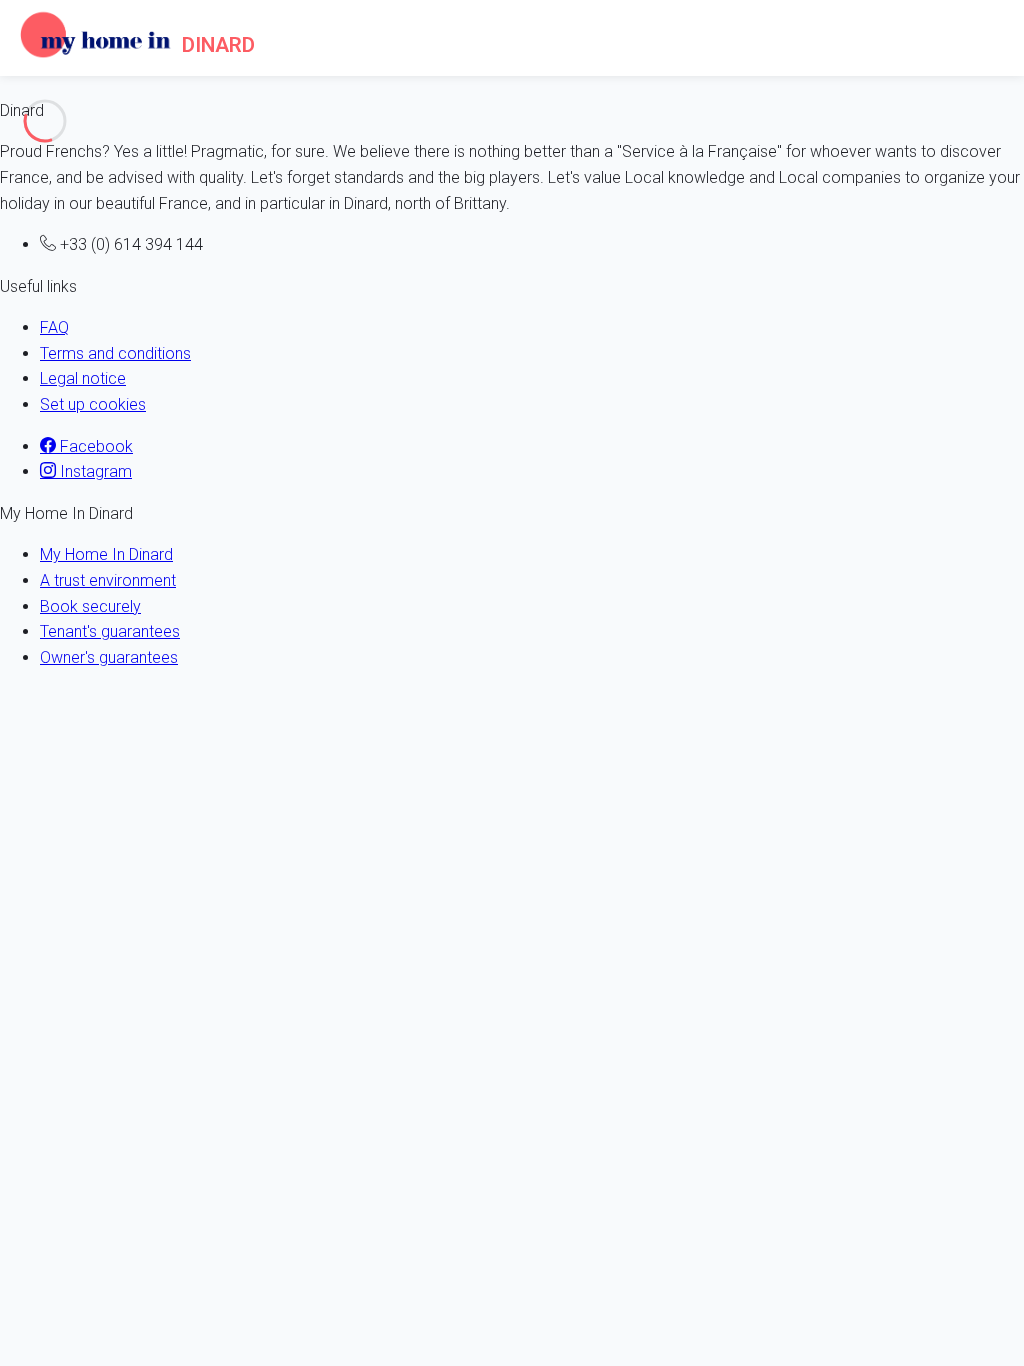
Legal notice (83, 378)
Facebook (94, 446)
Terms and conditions (115, 353)
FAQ (54, 327)
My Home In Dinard (106, 554)
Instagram (94, 471)
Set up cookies (93, 404)
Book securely (90, 606)
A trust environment (108, 580)
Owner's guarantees (109, 657)
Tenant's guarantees (110, 631)
